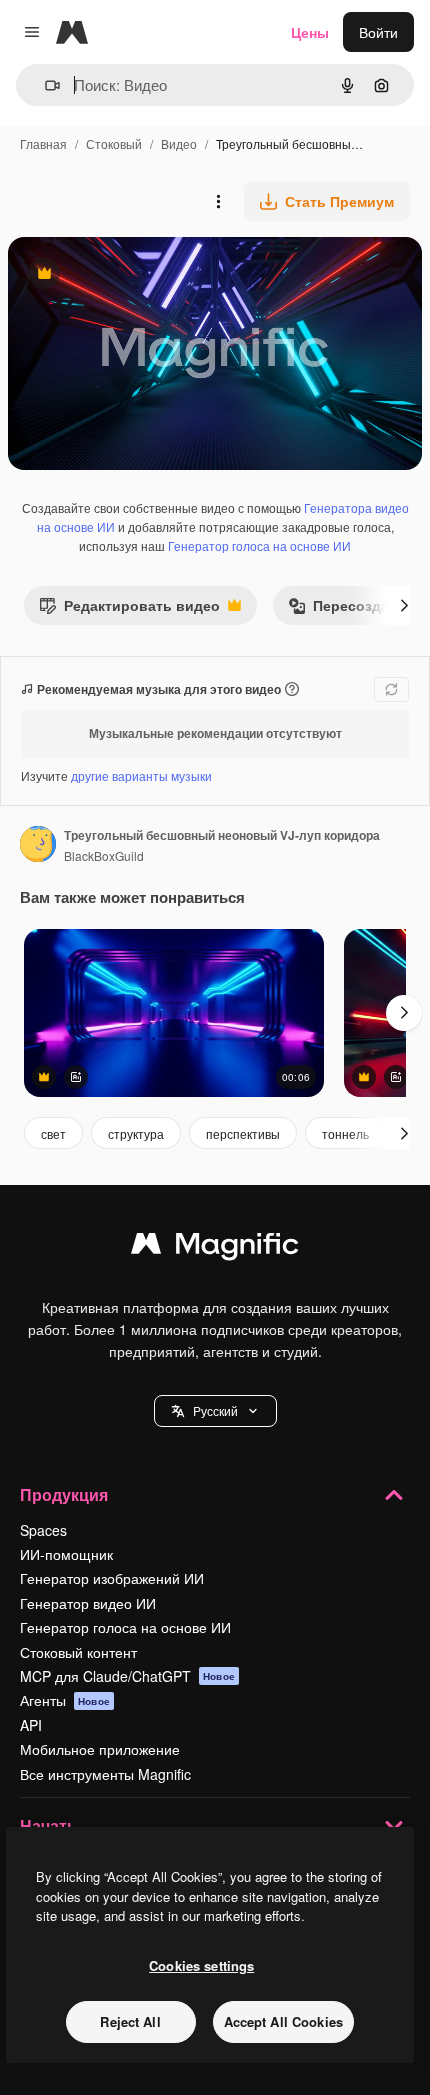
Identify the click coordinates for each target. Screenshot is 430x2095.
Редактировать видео (129, 609)
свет (53, 1133)
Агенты (65, 1700)
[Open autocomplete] (44, 85)
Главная (43, 143)
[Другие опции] (218, 201)
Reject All (130, 2021)
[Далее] (404, 605)
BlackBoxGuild (104, 855)
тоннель (345, 1133)
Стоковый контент (78, 1652)
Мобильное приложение (100, 1749)
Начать (48, 1825)
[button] (215, 1411)
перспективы (243, 1133)
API (31, 1725)
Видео (179, 143)
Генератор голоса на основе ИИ (259, 545)
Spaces (43, 1530)
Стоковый (114, 143)
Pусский (215, 1410)
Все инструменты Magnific (105, 1774)
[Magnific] (215, 1248)
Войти (378, 32)
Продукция (64, 1494)
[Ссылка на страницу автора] (38, 846)
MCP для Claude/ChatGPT (127, 1676)
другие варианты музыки (141, 775)
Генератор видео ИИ (88, 1603)
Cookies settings (201, 1965)
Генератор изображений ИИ (112, 1578)
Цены (310, 32)
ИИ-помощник (66, 1554)
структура (136, 1133)
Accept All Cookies (283, 2021)
